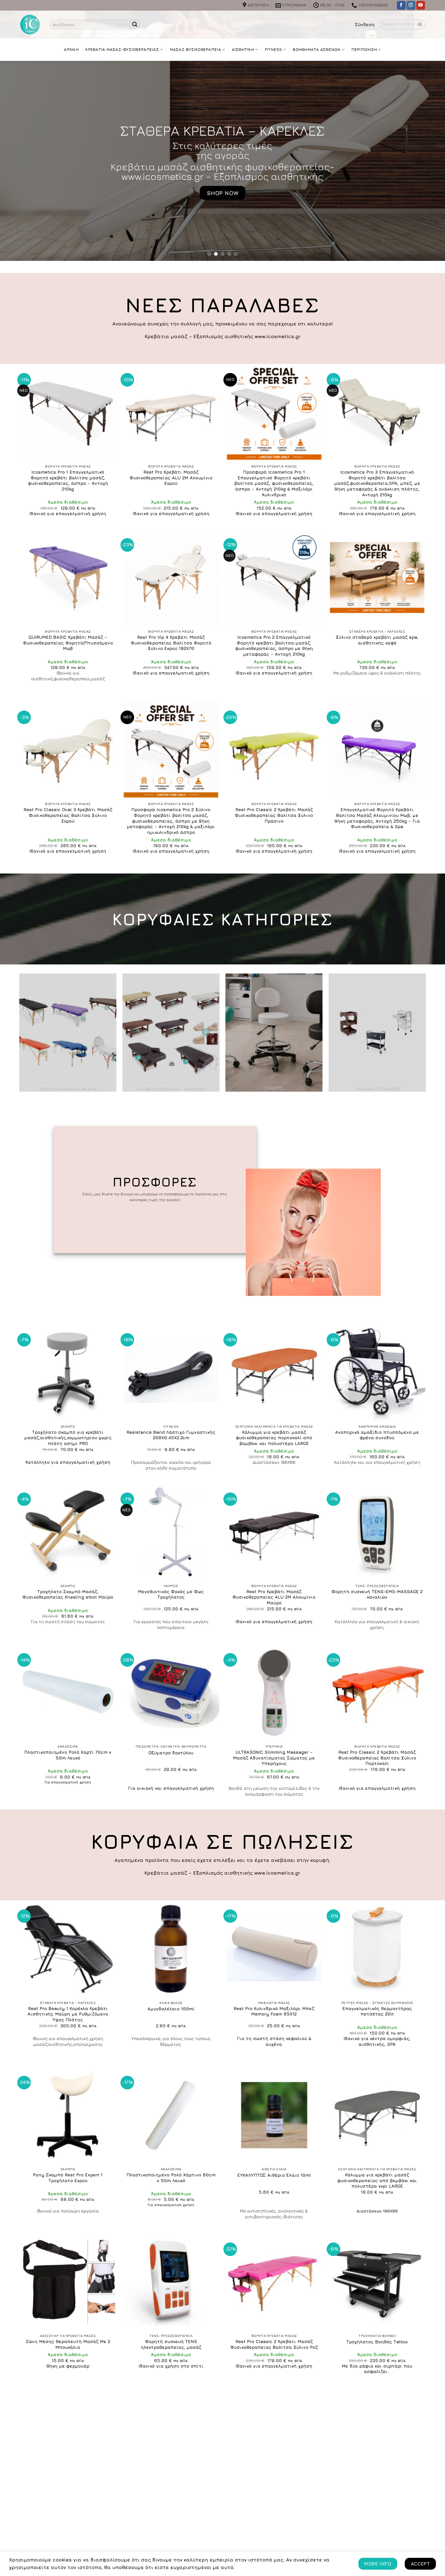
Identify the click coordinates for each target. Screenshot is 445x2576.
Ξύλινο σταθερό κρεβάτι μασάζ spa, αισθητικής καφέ (377, 640)
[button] (365, 25)
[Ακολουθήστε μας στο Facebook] (401, 5)
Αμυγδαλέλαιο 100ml (171, 2009)
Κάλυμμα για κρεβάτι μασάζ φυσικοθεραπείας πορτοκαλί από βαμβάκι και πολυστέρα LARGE (274, 1438)
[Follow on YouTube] (421, 5)
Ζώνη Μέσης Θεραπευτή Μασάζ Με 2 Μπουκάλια (68, 2344)
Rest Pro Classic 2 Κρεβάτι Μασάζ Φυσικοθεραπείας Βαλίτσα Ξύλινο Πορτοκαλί (377, 1758)
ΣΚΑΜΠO (225, 128)
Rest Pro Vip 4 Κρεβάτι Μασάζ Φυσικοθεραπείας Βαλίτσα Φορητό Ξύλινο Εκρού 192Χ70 (171, 643)
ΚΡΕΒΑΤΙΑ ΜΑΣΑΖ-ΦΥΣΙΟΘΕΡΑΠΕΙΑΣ (122, 50)
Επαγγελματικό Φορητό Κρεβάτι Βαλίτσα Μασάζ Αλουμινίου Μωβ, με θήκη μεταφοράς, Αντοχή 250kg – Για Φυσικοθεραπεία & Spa (377, 818)
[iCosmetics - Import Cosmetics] (30, 25)
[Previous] (17, 161)
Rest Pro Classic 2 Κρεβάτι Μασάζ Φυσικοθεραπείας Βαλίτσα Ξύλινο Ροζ (274, 2344)
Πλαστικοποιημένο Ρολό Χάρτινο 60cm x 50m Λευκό (171, 2178)
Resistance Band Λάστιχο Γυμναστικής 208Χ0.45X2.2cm (171, 1435)
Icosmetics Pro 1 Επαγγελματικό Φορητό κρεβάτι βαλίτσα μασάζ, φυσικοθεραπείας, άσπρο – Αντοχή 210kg (68, 480)
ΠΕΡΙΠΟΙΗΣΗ (364, 50)
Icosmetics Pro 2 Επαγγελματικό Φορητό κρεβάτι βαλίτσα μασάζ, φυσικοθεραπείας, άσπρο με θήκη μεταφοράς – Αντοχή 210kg (274, 646)
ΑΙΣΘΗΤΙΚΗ (243, 50)
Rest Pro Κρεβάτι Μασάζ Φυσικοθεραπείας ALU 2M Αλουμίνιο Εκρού (171, 478)
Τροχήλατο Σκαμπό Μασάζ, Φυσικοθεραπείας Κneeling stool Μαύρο (68, 1594)
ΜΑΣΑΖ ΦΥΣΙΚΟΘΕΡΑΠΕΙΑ (195, 50)
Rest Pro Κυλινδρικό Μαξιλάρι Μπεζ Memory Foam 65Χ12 (274, 2011)
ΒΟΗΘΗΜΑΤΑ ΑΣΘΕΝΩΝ (316, 50)
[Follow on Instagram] (411, 5)
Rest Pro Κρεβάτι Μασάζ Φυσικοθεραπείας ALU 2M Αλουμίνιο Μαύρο (274, 1597)
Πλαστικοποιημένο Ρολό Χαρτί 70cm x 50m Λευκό (68, 1755)
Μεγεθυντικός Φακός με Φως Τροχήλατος (171, 1594)
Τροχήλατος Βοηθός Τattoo (377, 2342)
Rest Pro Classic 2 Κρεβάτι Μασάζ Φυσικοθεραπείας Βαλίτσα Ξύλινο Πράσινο (274, 815)
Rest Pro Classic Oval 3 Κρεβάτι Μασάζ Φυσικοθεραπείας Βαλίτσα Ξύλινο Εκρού (68, 815)
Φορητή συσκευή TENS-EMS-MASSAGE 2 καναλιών (377, 1594)
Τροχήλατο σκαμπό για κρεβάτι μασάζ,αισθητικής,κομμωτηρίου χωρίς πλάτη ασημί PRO (68, 1438)
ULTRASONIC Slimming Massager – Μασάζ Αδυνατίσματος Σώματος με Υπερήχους (274, 1758)
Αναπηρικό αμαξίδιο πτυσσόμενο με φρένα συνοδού (377, 1435)
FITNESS (274, 50)
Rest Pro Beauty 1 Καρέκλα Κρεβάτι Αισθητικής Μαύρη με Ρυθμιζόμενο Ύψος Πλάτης (68, 2014)
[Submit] (135, 25)
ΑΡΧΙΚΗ (71, 50)
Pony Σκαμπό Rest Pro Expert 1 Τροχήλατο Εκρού (68, 2178)
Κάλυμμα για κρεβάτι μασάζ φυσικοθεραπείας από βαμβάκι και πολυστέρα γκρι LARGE (377, 2180)
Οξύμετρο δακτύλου (171, 1753)
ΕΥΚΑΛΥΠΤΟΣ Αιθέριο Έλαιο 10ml (274, 2175)
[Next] (428, 161)
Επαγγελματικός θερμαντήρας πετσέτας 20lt (377, 2011)
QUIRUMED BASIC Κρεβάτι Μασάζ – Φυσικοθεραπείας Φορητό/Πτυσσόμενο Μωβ (68, 643)
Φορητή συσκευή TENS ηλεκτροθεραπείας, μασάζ (171, 2344)
